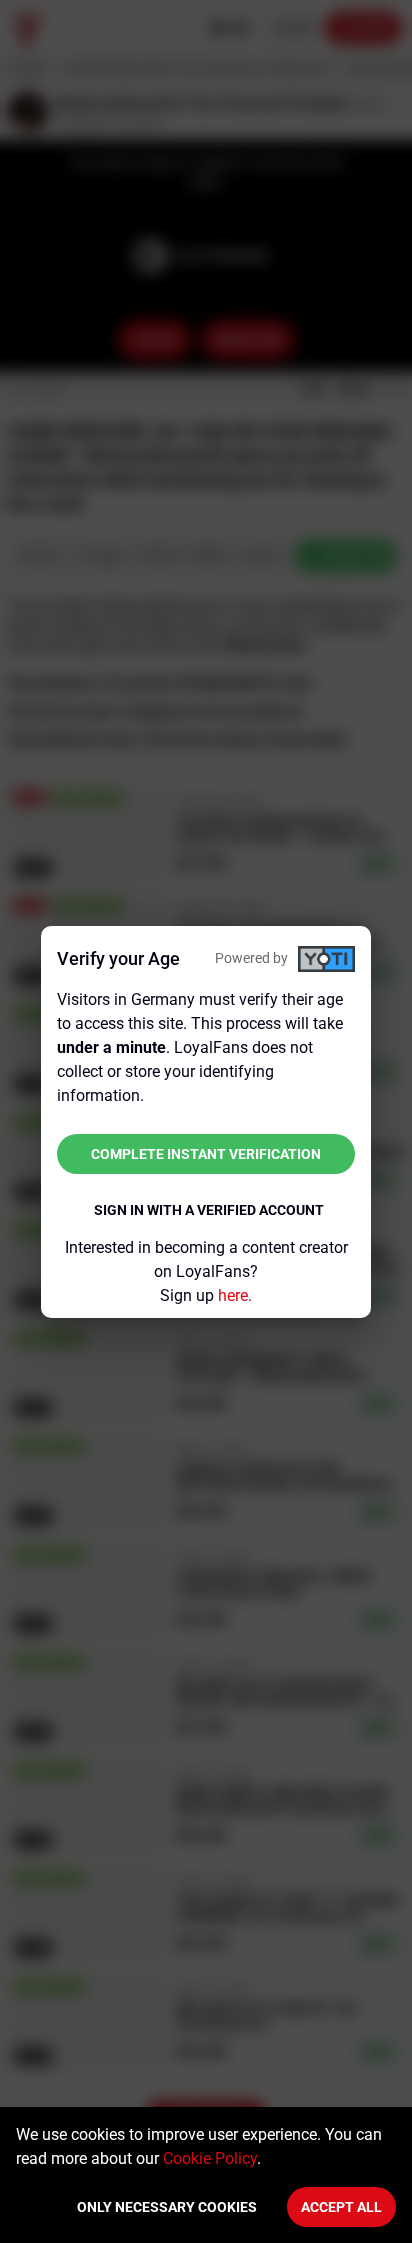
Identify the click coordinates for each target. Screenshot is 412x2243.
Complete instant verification (206, 1154)
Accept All (341, 2207)
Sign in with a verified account (209, 1210)
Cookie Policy (210, 2158)
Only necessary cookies (167, 2207)
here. (235, 1295)
